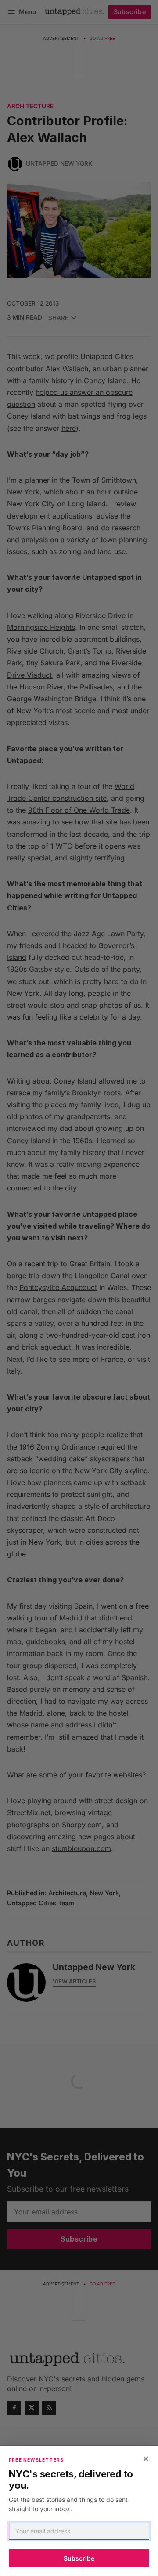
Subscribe (79, 2558)
